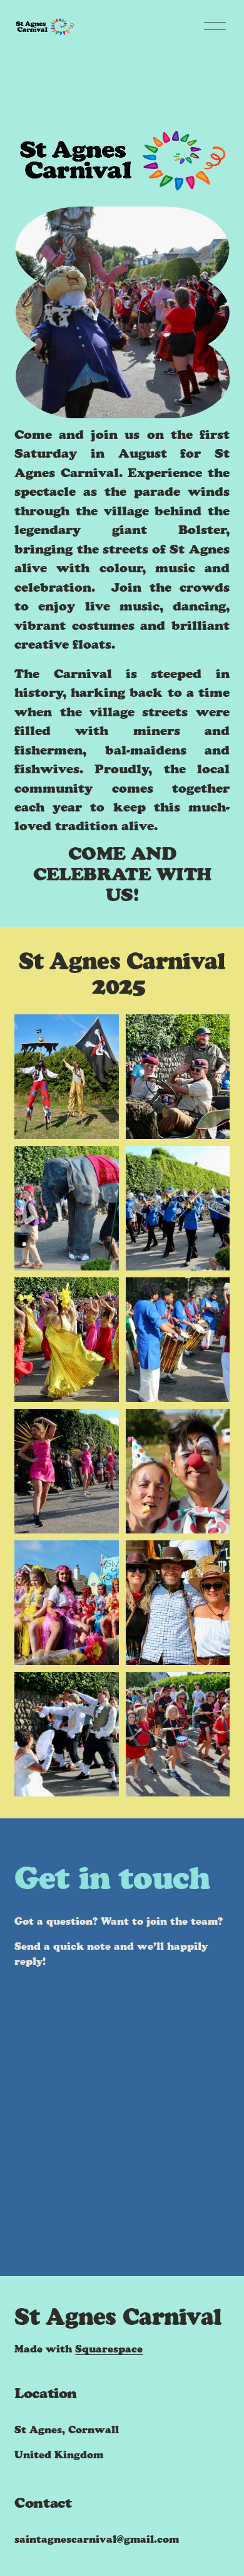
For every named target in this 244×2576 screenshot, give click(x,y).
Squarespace (109, 2349)
